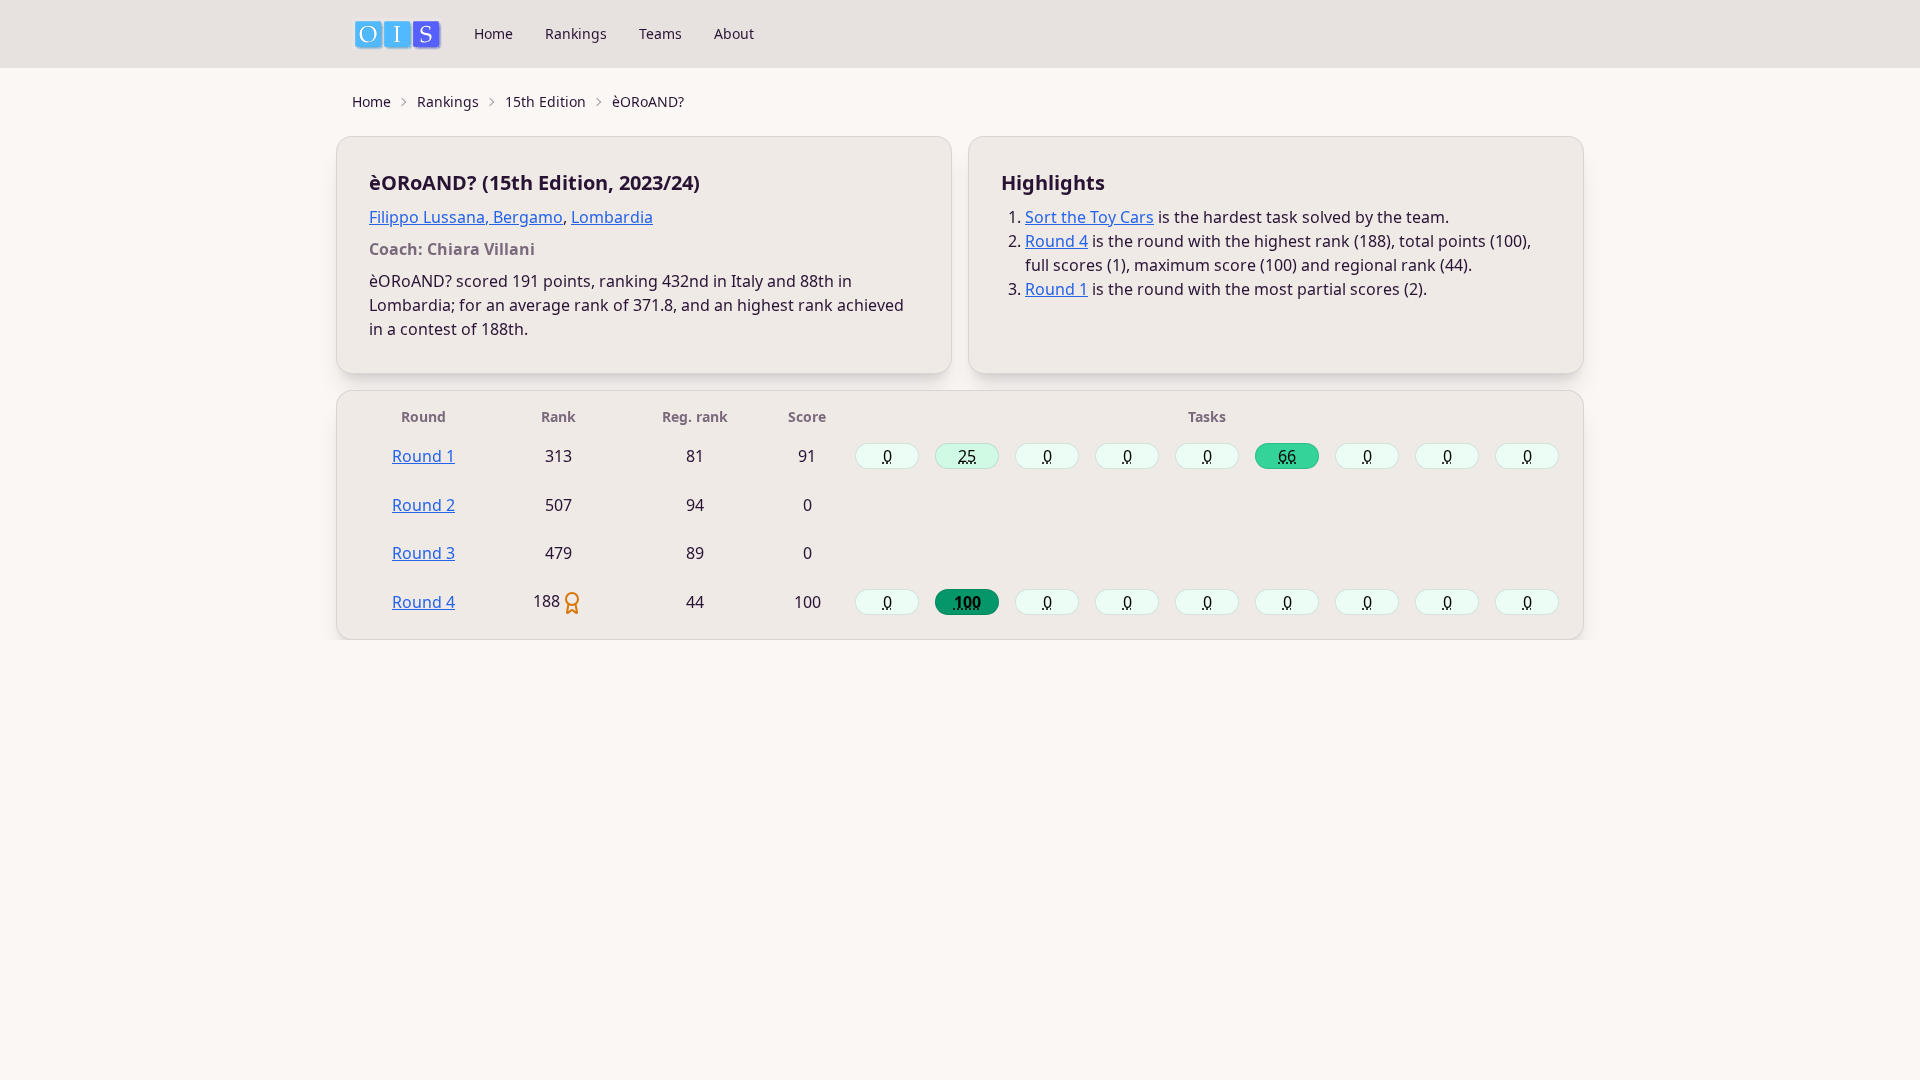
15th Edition (545, 101)
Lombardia (612, 217)
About (734, 33)
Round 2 (423, 505)
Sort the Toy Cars (1089, 217)
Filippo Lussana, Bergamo (466, 217)
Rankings (576, 33)
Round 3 (423, 553)
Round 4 (1056, 241)
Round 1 (1056, 289)
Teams (660, 33)
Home (493, 33)
